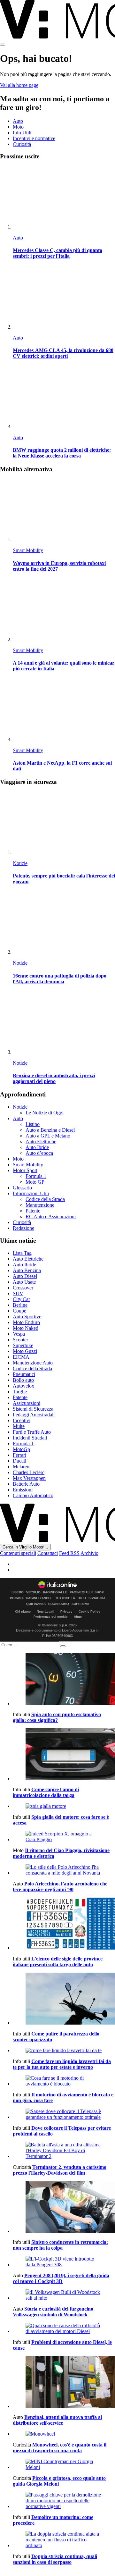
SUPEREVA (80, 1604)
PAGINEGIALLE (55, 1592)
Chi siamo (23, 1611)
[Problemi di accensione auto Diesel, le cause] (64, 2328)
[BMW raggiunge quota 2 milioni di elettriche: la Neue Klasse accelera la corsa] (64, 398)
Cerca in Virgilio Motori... (25, 1547)
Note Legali (46, 1611)
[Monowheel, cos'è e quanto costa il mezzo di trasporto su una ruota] (64, 2434)
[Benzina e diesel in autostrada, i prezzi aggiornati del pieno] (64, 1023)
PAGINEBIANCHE (39, 1598)
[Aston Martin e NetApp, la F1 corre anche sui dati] (64, 711)
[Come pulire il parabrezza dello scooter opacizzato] (64, 1999)
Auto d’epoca (39, 1153)
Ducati (19, 1461)
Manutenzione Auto (33, 1363)
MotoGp (21, 1449)
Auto (18, 121)
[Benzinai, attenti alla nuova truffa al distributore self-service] (64, 2383)
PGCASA (17, 1598)
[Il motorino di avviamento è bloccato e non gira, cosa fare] (64, 2081)
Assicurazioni (27, 1403)
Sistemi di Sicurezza (33, 1409)
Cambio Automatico (33, 1495)
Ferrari (19, 1455)
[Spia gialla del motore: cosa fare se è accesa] (64, 1806)
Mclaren (21, 1467)
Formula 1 (36, 1176)
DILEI (82, 1598)
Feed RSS (69, 1553)
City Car (21, 1299)
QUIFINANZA (36, 1604)
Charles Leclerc (29, 1472)
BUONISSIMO (59, 1604)
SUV (18, 1293)
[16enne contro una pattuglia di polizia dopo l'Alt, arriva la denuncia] (64, 923)
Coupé (19, 1311)
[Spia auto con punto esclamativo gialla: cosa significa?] (64, 1680)
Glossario (22, 1188)
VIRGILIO (33, 1592)
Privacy (66, 1611)
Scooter (20, 1340)
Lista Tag (22, 1253)
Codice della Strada (45, 1199)
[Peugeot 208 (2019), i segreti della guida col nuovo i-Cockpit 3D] (64, 2262)
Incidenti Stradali (30, 1438)
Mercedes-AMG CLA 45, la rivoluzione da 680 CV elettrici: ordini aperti (63, 353)
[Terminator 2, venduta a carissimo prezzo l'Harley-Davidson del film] (64, 2151)
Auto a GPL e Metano (48, 1136)
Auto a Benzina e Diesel (50, 1130)
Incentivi (22, 1420)
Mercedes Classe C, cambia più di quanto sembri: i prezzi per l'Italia (57, 253)
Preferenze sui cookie (51, 1617)
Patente (33, 1211)
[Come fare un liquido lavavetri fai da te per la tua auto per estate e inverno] (64, 2051)
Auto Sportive (27, 1317)
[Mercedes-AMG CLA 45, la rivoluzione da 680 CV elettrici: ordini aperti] (64, 298)
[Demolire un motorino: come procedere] (64, 2501)
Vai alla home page (19, 85)
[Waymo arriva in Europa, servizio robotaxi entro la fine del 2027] (64, 511)
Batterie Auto (26, 1484)
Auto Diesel (25, 1276)
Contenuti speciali (18, 1553)
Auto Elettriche (41, 1141)
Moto (18, 127)
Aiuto (78, 1617)
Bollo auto (23, 1380)
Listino (33, 1124)
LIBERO (18, 1592)
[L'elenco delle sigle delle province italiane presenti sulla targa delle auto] (64, 1924)
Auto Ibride (37, 1147)
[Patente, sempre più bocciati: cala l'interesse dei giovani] (64, 823)
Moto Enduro (26, 1322)
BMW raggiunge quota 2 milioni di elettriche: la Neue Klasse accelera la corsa (62, 453)
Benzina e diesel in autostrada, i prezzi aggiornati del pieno (54, 1078)
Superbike (23, 1345)
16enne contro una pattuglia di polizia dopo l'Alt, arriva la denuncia (60, 979)
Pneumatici (24, 1374)
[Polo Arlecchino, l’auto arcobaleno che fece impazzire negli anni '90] (64, 1870)
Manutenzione (40, 1205)
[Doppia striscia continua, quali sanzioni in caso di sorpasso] (64, 2540)
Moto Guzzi (25, 1351)
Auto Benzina (27, 1270)
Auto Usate (24, 1282)
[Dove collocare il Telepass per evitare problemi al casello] (64, 2114)
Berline (20, 1305)
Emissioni (23, 1490)
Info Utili (22, 133)
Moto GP (35, 1182)
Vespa (19, 1334)
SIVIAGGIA (97, 1598)
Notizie (20, 863)
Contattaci (48, 1553)
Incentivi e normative (34, 138)
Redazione (23, 1228)
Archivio (89, 1553)
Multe (19, 1426)
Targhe (20, 1392)
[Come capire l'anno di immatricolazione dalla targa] (64, 1755)
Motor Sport (25, 1170)
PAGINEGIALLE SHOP (87, 1592)
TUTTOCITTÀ (65, 1598)
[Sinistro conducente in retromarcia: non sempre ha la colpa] (64, 2208)
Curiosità (22, 144)
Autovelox (23, 1386)
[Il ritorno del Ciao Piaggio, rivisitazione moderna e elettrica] (64, 1837)
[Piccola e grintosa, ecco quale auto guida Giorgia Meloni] (64, 2464)
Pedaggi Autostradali (34, 1415)
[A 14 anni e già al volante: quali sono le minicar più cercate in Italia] (64, 611)
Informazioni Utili (31, 1193)
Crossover (23, 1288)
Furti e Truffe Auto (32, 1432)
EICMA (21, 1357)
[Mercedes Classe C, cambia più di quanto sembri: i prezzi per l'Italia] (64, 198)
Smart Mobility (28, 550)
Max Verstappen (29, 1478)
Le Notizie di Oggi (45, 1113)
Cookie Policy (89, 1611)
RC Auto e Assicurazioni (51, 1217)
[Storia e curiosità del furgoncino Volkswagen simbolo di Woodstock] (64, 2295)
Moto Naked (26, 1328)
